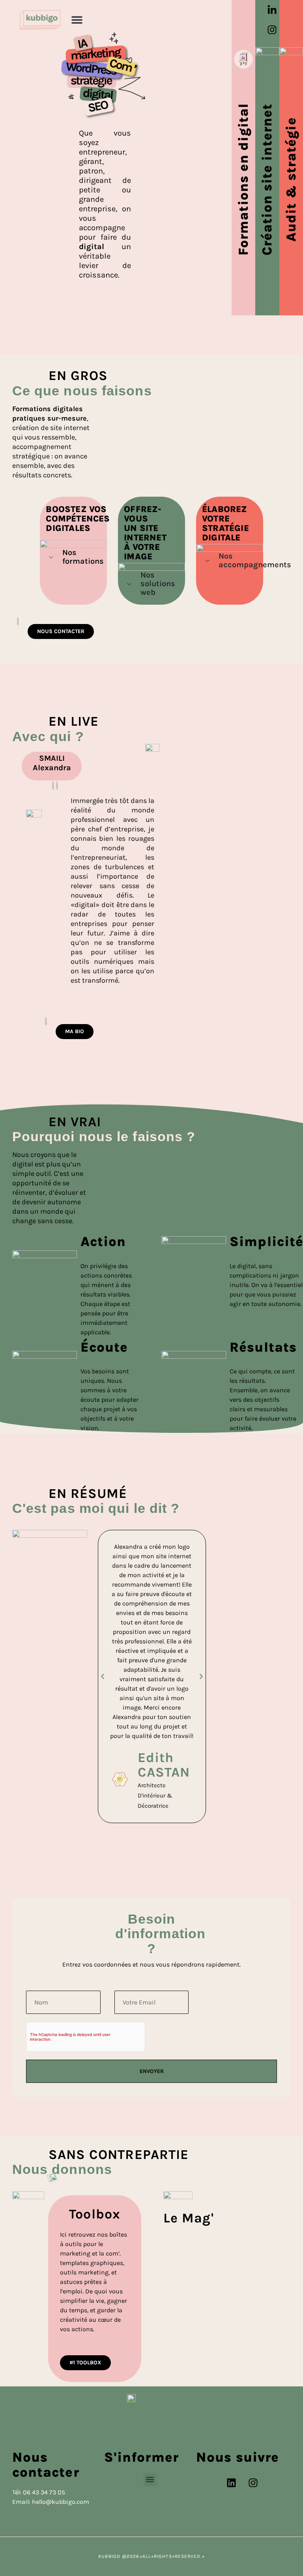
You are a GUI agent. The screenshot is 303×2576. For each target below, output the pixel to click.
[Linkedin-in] (272, 10)
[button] (77, 20)
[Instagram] (272, 30)
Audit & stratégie (291, 179)
